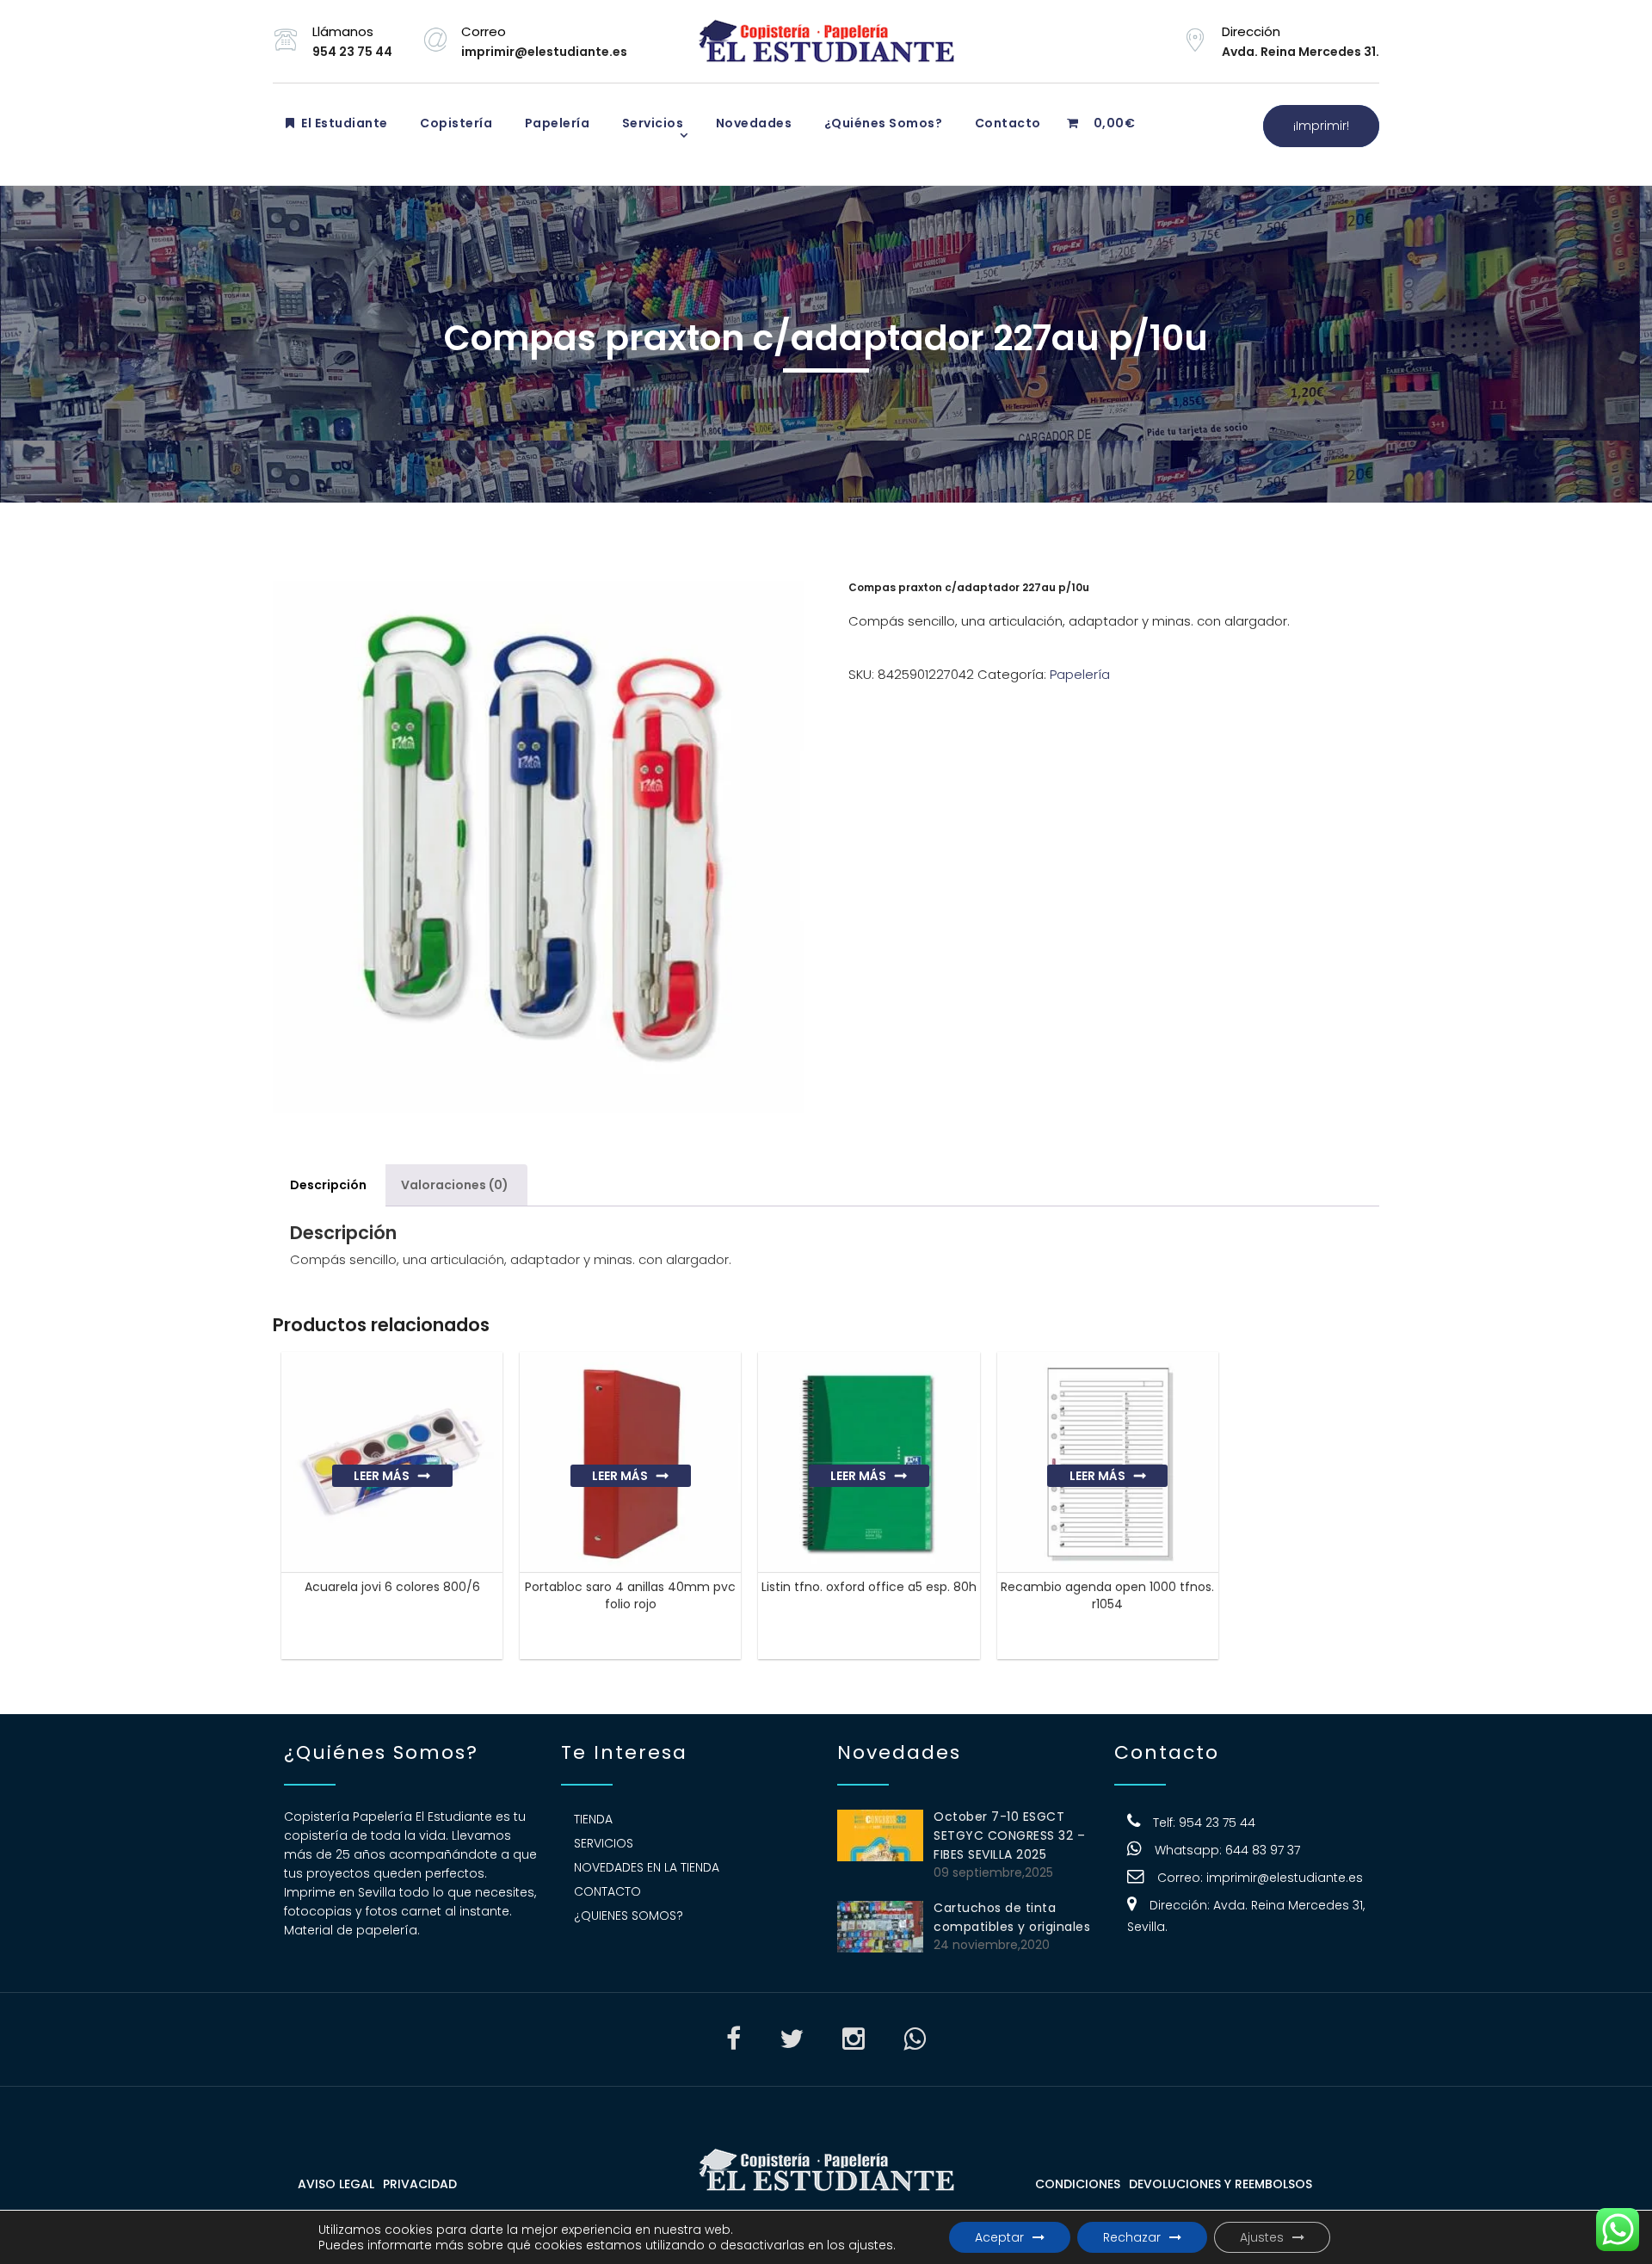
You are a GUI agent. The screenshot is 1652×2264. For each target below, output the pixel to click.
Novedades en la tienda (647, 1867)
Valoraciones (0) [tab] (455, 1185)
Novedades (752, 123)
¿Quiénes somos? (881, 123)
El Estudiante (343, 123)
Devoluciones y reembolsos (1221, 2184)
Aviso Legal (336, 2184)
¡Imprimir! (1321, 126)
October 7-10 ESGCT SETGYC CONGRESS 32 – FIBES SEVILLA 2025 (1009, 1835)
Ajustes (1262, 2237)
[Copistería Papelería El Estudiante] (826, 41)
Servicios (651, 123)
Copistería (455, 123)
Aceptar (999, 2237)
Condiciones (1078, 2184)
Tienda (593, 1819)
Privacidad (420, 2184)
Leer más (382, 1476)
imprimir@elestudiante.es (1285, 1878)
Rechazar (1132, 2237)
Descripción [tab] (328, 1185)
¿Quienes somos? (629, 1915)
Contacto (1006, 123)
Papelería (555, 123)
